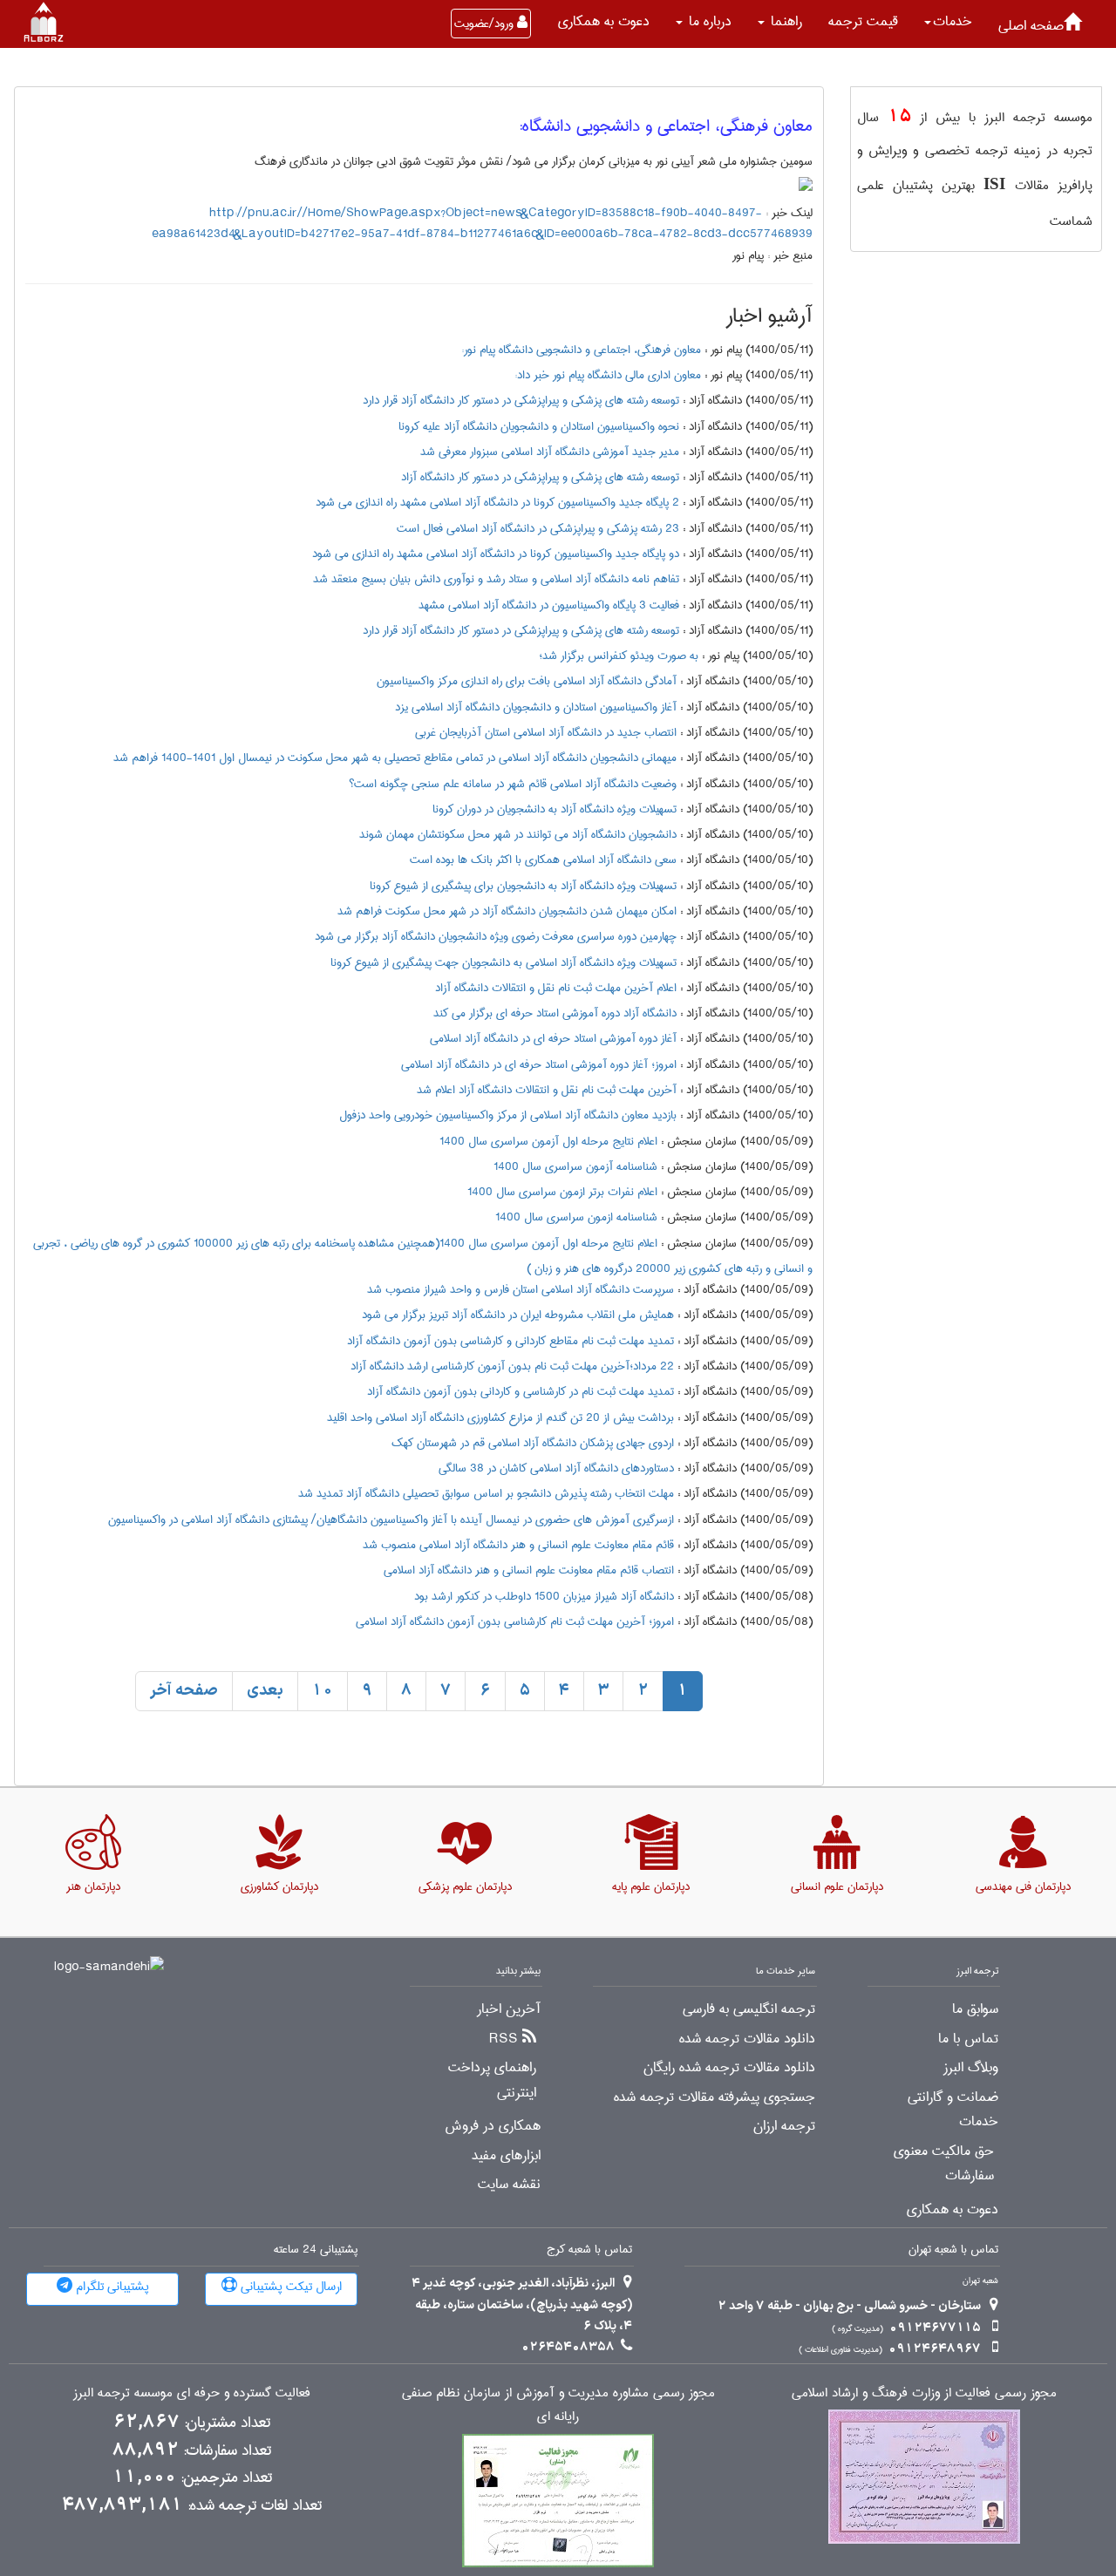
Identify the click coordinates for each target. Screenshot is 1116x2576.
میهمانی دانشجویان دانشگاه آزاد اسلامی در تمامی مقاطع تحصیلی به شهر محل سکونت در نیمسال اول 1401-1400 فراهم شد (395, 758)
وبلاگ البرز (971, 2068)
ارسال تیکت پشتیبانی (289, 2287)
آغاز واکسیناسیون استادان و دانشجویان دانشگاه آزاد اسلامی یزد (536, 707)
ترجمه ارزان (784, 2126)
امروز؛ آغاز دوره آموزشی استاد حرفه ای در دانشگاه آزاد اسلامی (539, 1064)
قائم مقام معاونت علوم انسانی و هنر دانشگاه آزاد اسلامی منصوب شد (518, 1545)
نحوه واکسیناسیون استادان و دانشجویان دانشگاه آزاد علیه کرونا (539, 426)
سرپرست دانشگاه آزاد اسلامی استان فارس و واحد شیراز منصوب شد (521, 1289)
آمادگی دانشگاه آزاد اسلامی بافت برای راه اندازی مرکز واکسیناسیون (527, 681)
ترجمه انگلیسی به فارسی (749, 2009)
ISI (994, 184)
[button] (948, 22)
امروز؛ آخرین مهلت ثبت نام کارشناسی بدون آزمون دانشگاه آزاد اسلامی (515, 1621)
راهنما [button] (784, 21)
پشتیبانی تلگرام (111, 2287)
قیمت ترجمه (863, 21)
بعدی (265, 1691)
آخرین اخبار (509, 2009)
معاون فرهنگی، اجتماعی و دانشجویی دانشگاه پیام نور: (581, 350)
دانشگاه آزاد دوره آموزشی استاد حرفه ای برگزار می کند (555, 1013)
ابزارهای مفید (506, 2156)
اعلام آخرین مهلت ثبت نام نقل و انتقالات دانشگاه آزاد (556, 988)
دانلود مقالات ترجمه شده (747, 2039)
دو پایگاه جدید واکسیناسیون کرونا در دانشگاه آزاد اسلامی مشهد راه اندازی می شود (496, 554)
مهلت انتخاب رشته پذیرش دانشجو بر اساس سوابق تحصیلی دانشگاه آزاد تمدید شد (486, 1493)
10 (323, 1691)
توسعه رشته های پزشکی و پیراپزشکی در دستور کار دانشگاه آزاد (540, 477)
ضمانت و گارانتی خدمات (953, 2110)
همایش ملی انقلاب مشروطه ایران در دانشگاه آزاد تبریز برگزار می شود (518, 1315)
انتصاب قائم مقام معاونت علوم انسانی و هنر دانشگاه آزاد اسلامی (529, 1570)
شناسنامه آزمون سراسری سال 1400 (575, 1166)
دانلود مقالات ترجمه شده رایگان (729, 2068)
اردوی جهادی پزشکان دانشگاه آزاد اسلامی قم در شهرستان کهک (533, 1443)
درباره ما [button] (708, 21)
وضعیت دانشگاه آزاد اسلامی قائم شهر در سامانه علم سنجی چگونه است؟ (513, 784)
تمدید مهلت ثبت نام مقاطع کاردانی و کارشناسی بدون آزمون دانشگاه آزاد (510, 1341)
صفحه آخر (184, 1691)
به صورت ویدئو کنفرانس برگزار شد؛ (619, 656)
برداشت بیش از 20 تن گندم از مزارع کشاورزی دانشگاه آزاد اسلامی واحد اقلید (500, 1417)
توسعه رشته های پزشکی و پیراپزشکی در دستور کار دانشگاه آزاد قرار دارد (521, 400)
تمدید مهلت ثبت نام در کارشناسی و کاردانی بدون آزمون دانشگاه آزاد (521, 1391)
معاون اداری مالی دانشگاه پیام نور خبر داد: (608, 375)
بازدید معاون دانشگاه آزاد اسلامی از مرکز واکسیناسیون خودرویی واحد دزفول (508, 1115)
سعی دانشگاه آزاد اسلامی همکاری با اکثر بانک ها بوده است (543, 860)
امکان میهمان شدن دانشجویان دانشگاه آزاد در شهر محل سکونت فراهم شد (507, 911)
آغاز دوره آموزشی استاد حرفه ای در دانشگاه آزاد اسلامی (553, 1038)
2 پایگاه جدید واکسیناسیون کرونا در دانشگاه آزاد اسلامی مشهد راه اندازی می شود (497, 502)
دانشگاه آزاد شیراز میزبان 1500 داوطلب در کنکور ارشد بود (544, 1596)
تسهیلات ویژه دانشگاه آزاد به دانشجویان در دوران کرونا (555, 809)
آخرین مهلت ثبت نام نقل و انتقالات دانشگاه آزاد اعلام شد (547, 1090)
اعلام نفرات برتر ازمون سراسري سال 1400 (562, 1192)
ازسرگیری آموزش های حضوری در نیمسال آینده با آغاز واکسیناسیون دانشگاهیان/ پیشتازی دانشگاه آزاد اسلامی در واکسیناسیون (391, 1519)
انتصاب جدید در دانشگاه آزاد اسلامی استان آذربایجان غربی (546, 732)
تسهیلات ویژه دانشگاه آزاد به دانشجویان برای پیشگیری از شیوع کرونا (523, 886)
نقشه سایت (509, 2185)
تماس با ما (968, 2039)
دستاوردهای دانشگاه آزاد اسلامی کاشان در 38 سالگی (556, 1468)
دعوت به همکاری (604, 21)
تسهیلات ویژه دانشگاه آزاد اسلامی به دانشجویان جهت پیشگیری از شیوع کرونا (504, 962)
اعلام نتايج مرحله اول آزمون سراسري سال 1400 (548, 1141)
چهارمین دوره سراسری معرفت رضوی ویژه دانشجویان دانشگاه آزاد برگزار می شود (496, 936)
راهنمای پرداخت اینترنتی (492, 2080)
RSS (504, 2039)
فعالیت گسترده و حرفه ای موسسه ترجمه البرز (192, 2393)
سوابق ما (975, 2009)
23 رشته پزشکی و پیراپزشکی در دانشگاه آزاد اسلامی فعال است (538, 528)
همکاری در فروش (493, 2126)
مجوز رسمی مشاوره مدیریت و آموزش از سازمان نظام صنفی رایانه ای (558, 2405)
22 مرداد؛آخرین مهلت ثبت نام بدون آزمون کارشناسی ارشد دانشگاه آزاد (512, 1366)
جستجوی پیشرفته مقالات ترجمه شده (715, 2097)
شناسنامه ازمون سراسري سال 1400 (576, 1217)
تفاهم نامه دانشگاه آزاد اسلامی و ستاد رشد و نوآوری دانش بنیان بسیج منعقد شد (496, 579)
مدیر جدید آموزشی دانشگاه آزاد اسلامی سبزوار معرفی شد (550, 452)
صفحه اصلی (1031, 26)
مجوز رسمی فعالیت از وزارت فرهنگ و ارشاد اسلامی (924, 2393)
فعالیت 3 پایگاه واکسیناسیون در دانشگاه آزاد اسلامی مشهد (549, 605)
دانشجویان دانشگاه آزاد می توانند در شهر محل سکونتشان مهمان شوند (518, 834)
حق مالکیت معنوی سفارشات (944, 2164)
